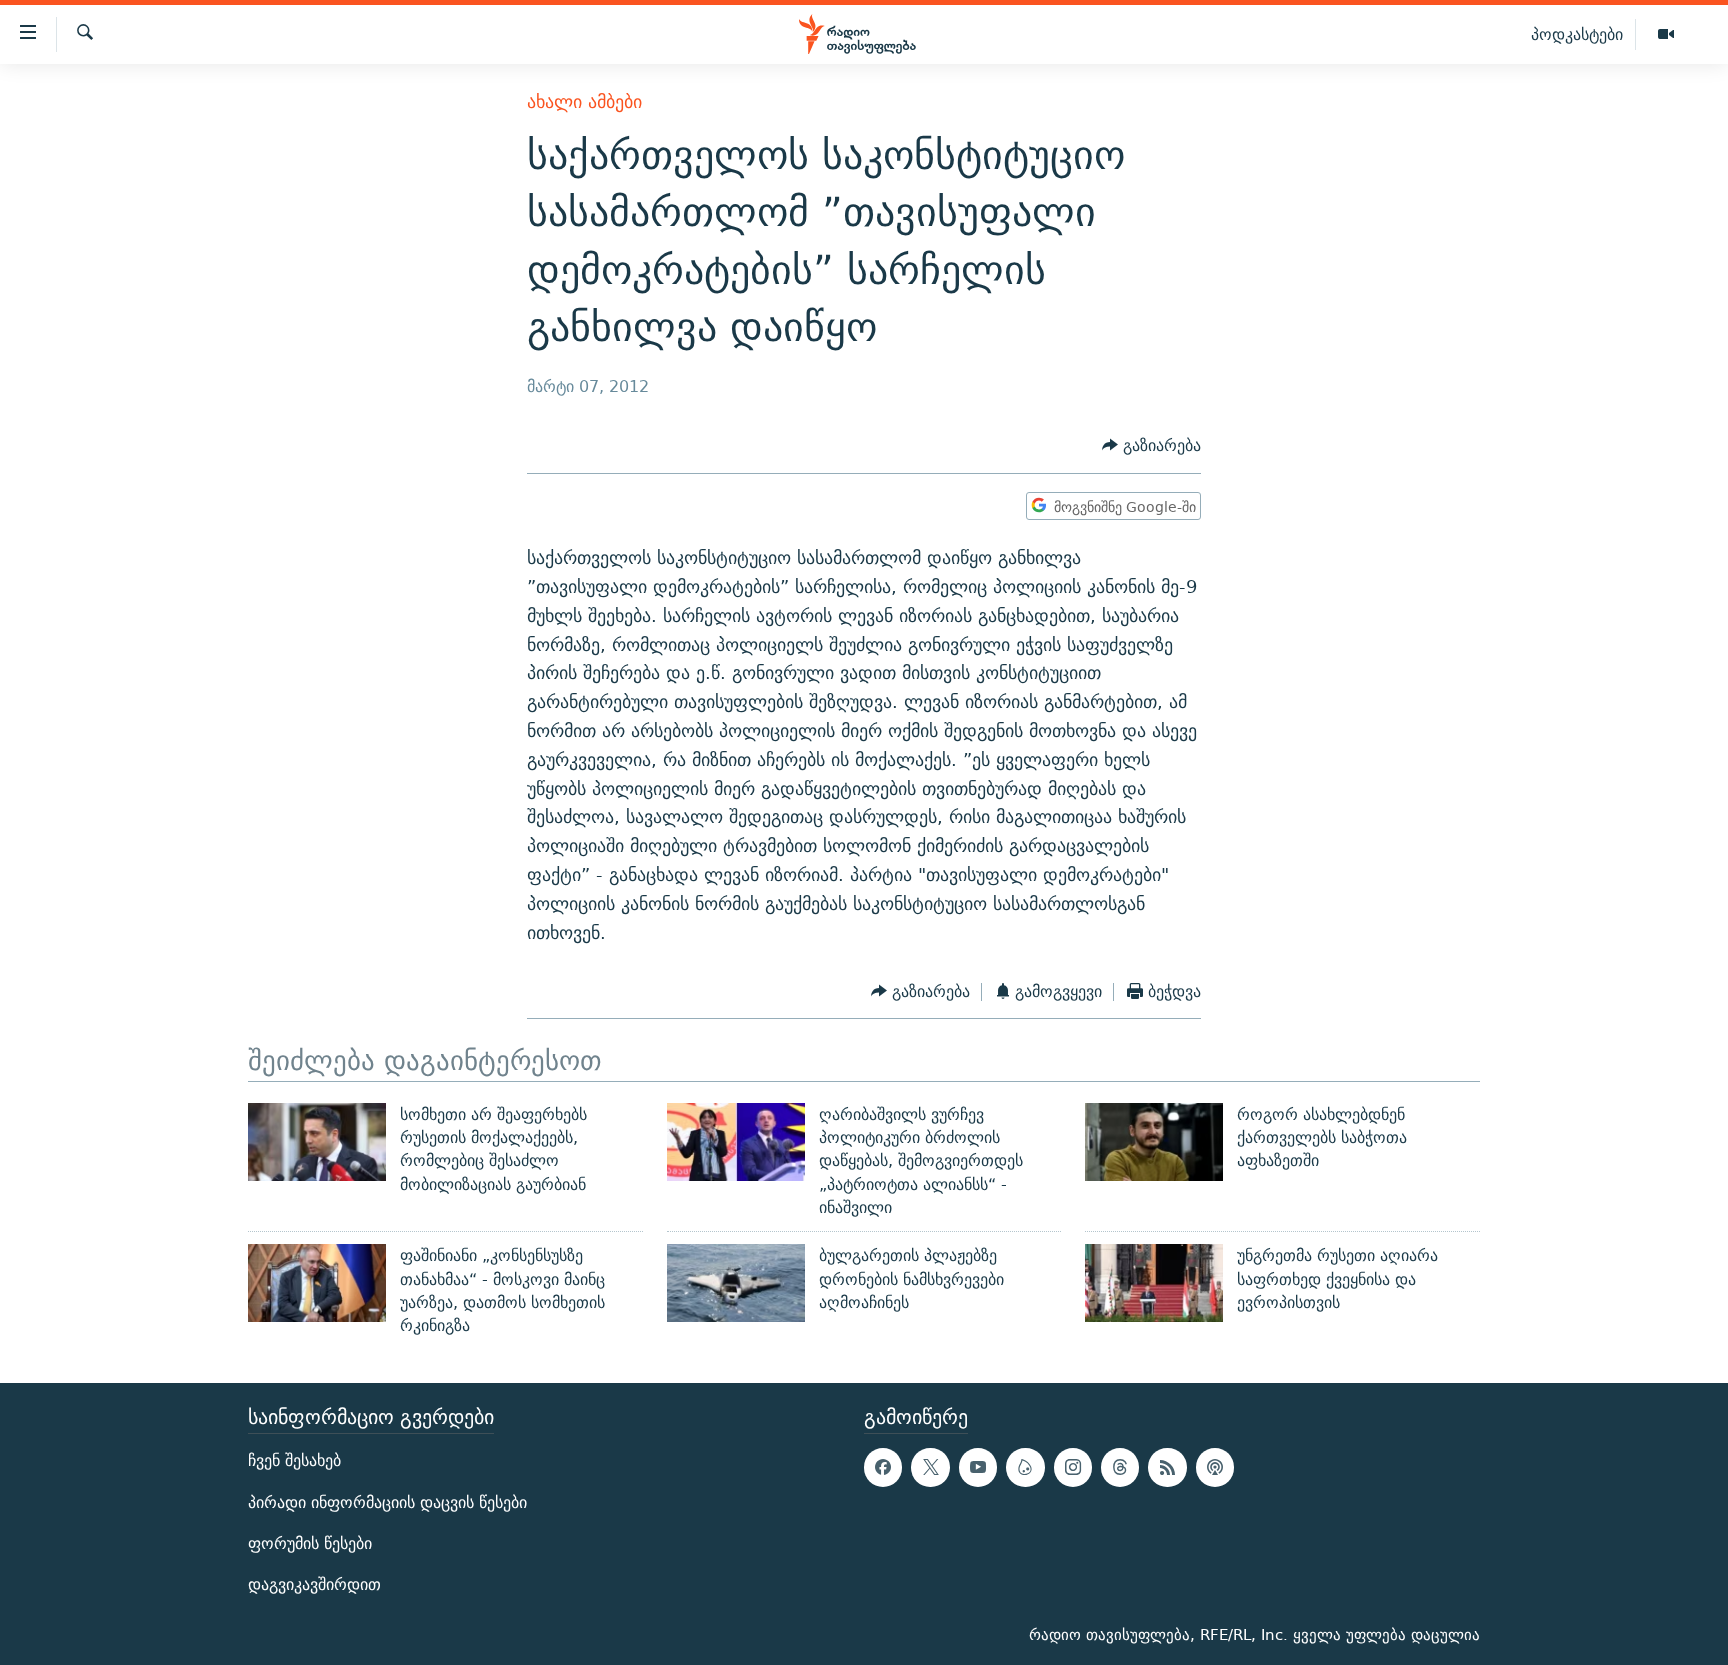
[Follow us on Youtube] (978, 1468)
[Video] (1666, 35)
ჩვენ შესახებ (294, 1461)
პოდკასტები (1577, 34)
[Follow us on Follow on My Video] (1025, 1468)
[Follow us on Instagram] (1073, 1468)
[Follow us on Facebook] (883, 1468)
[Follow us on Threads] (1120, 1468)
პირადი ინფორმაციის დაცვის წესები (387, 1502)
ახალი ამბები (584, 101)
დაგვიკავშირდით (314, 1584)
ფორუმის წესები (310, 1543)
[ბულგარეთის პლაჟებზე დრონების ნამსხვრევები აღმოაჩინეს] (736, 1283)
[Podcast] (1215, 1468)
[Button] (1151, 446)
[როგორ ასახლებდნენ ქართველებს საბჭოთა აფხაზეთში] (1154, 1142)
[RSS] (1167, 1468)
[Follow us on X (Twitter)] (930, 1468)
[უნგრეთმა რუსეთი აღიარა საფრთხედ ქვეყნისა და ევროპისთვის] (1154, 1283)
